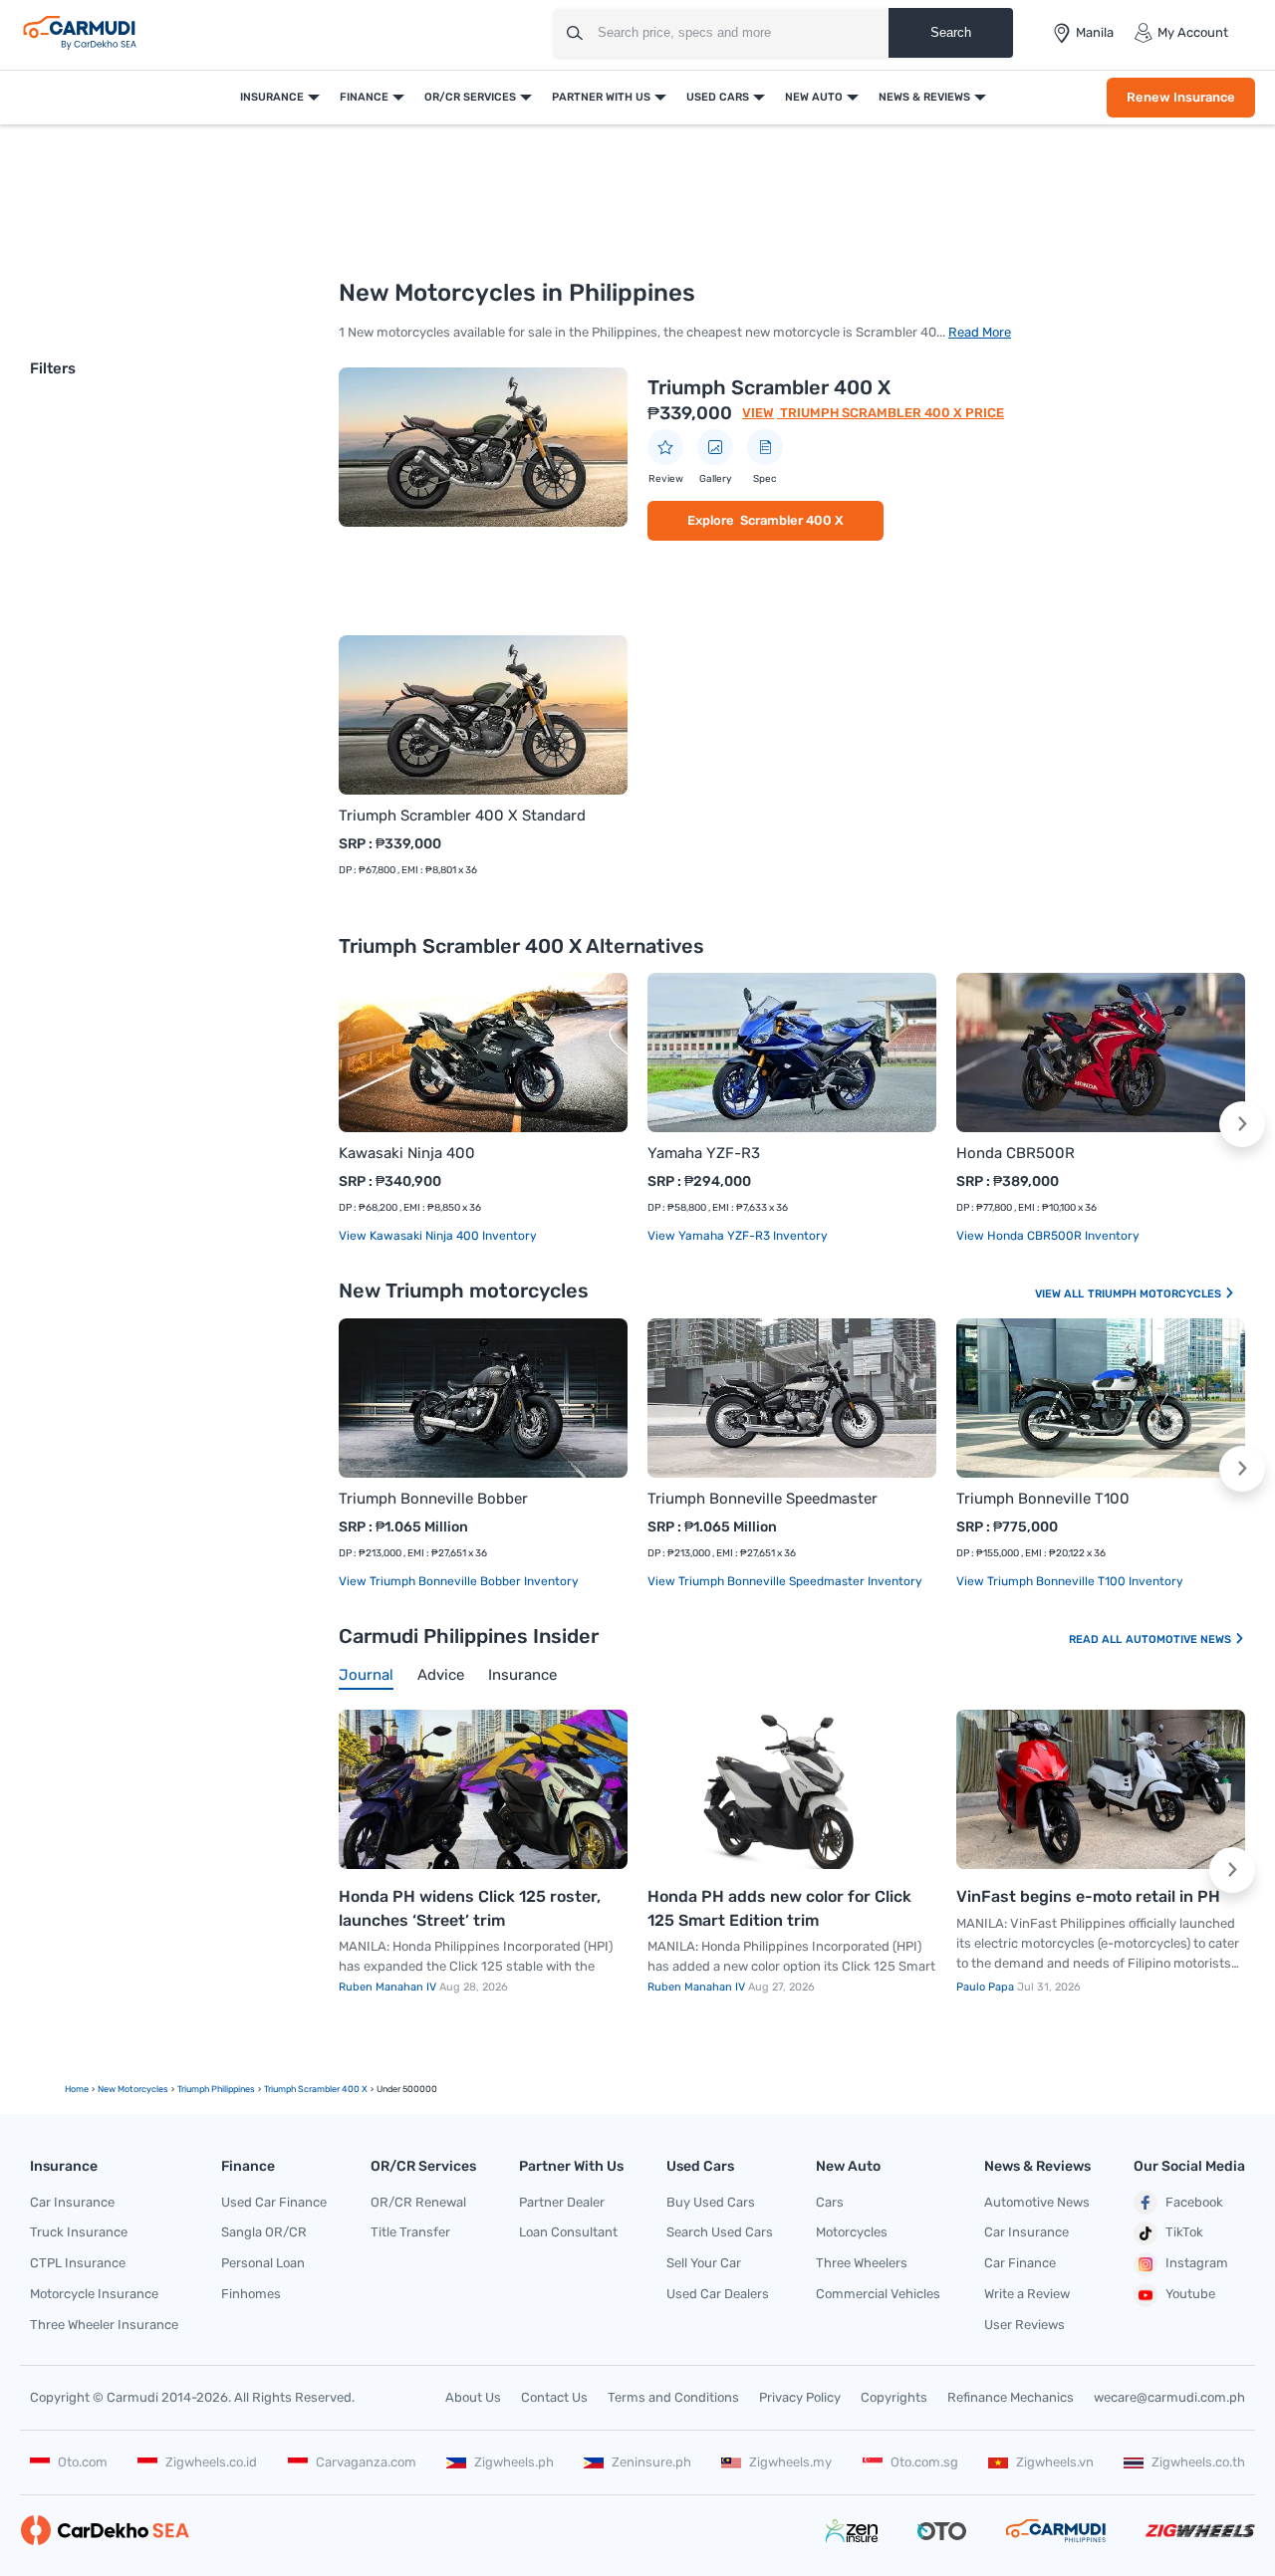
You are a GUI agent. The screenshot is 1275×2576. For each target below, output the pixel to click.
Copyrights (894, 2397)
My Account (1193, 32)
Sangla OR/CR (264, 2232)
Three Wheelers (862, 2263)
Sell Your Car (704, 2263)
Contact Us (554, 2397)
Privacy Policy (800, 2397)
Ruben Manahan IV (389, 1987)
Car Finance (1020, 2263)
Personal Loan (263, 2263)
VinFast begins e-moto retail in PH (1088, 1896)
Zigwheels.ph (514, 2462)
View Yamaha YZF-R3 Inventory (738, 1236)
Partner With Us (601, 97)
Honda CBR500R (1016, 1153)
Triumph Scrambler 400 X (769, 387)
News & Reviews (924, 97)
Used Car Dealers (718, 2294)
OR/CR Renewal (418, 2202)
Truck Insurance (79, 2232)
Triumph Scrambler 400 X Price (891, 413)
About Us (473, 2397)
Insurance (272, 97)
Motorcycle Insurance (94, 2294)
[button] (1242, 1124)
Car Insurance (72, 2202)
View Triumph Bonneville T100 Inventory (1070, 1581)
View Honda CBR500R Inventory (1048, 1236)
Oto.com (83, 2462)
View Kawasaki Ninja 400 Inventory (438, 1236)
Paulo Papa (987, 1987)
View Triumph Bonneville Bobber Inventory (459, 1581)
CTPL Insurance (78, 2263)
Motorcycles (852, 2232)
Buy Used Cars (711, 2202)
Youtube (1190, 2294)
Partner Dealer (562, 2202)
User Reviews (1024, 2325)
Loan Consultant (568, 2232)
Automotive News (1180, 1639)
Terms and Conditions (673, 2397)
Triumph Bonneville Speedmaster (763, 1499)
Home (77, 2089)
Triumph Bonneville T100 (1043, 1499)
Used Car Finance (274, 2202)
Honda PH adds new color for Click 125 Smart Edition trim (779, 1908)
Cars (830, 2202)
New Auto (814, 97)
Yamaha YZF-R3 (704, 1153)
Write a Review (1027, 2294)
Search (951, 32)
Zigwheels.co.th (1198, 2462)
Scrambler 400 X (792, 520)
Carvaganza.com (366, 2462)
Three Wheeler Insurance (104, 2325)
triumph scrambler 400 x (316, 2089)
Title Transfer (410, 2232)
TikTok (1184, 2232)
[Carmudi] (80, 33)
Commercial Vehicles (878, 2294)
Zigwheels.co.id (211, 2462)
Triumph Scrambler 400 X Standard (462, 816)
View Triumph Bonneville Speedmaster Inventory (785, 1581)
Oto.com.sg (924, 2462)
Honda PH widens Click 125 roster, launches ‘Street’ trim (470, 1908)
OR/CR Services (470, 97)
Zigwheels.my (790, 2462)
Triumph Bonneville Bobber (433, 1499)
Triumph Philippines (216, 2089)
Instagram (1197, 2263)
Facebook (1194, 2202)
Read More (980, 332)
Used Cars (718, 97)
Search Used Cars (720, 2232)
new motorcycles (133, 2089)
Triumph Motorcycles (1156, 1294)
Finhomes (251, 2294)
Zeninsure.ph (651, 2462)
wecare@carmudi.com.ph (1169, 2397)
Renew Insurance (1181, 97)
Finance (364, 97)
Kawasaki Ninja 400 (407, 1153)
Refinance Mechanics (1011, 2397)
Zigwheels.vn (1055, 2462)
